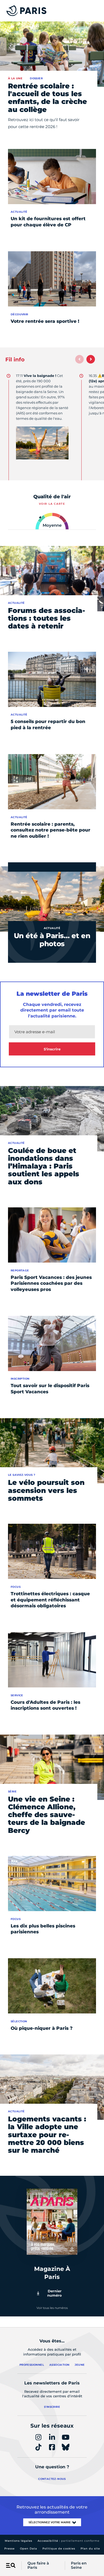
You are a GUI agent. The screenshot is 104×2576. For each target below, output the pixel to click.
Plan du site (90, 2549)
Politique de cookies (59, 2549)
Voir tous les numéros (52, 2308)
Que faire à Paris (38, 2566)
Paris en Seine (79, 2566)
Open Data (29, 2549)
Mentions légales (19, 2541)
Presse (9, 2549)
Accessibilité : (69, 2541)
